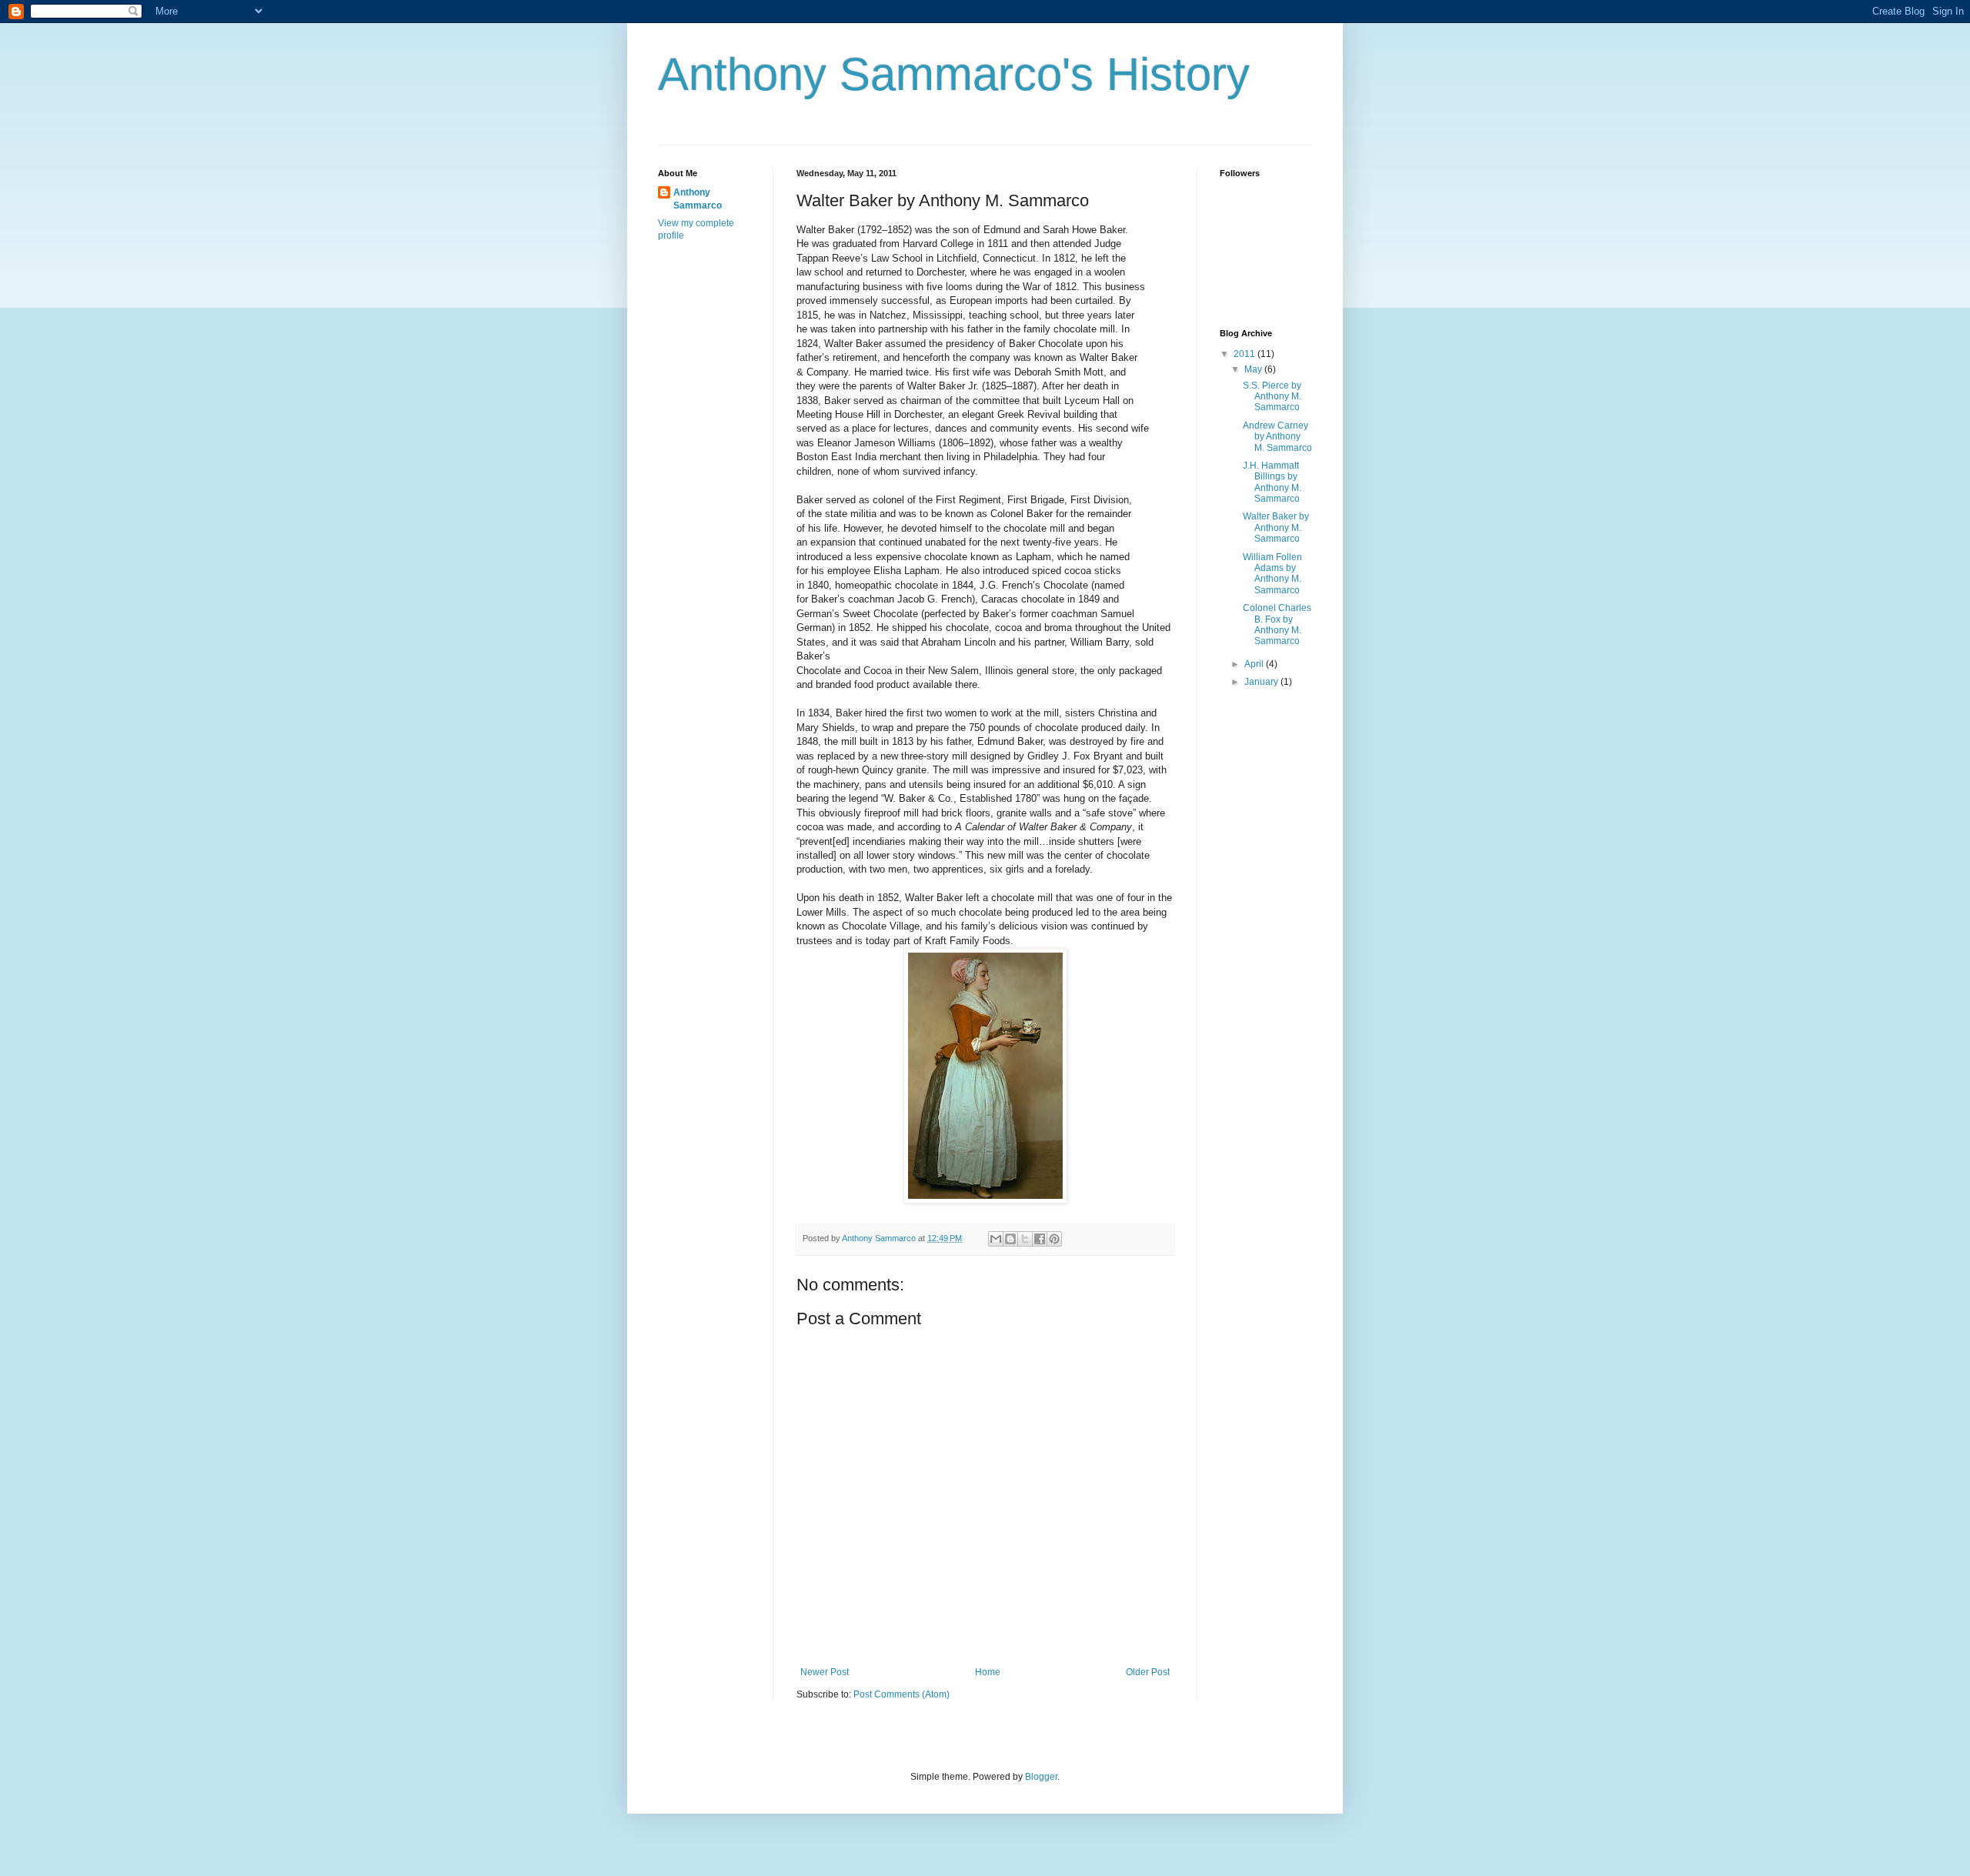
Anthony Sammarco (698, 199)
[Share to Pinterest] (1054, 1239)
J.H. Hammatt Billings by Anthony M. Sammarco (1272, 482)
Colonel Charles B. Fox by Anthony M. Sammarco (1277, 624)
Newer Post (825, 1672)
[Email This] (996, 1239)
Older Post (1148, 1672)
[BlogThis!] (1010, 1239)
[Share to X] (1025, 1239)
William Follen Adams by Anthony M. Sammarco (1272, 574)
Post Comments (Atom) (902, 1694)
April (1255, 664)
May (1254, 369)
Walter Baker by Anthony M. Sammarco (1276, 527)
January (1262, 682)
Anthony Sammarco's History (954, 74)
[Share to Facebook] (1040, 1239)
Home (988, 1672)
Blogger (1041, 1777)
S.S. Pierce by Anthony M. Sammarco (1272, 397)
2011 (1245, 354)
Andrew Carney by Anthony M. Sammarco (1277, 437)
